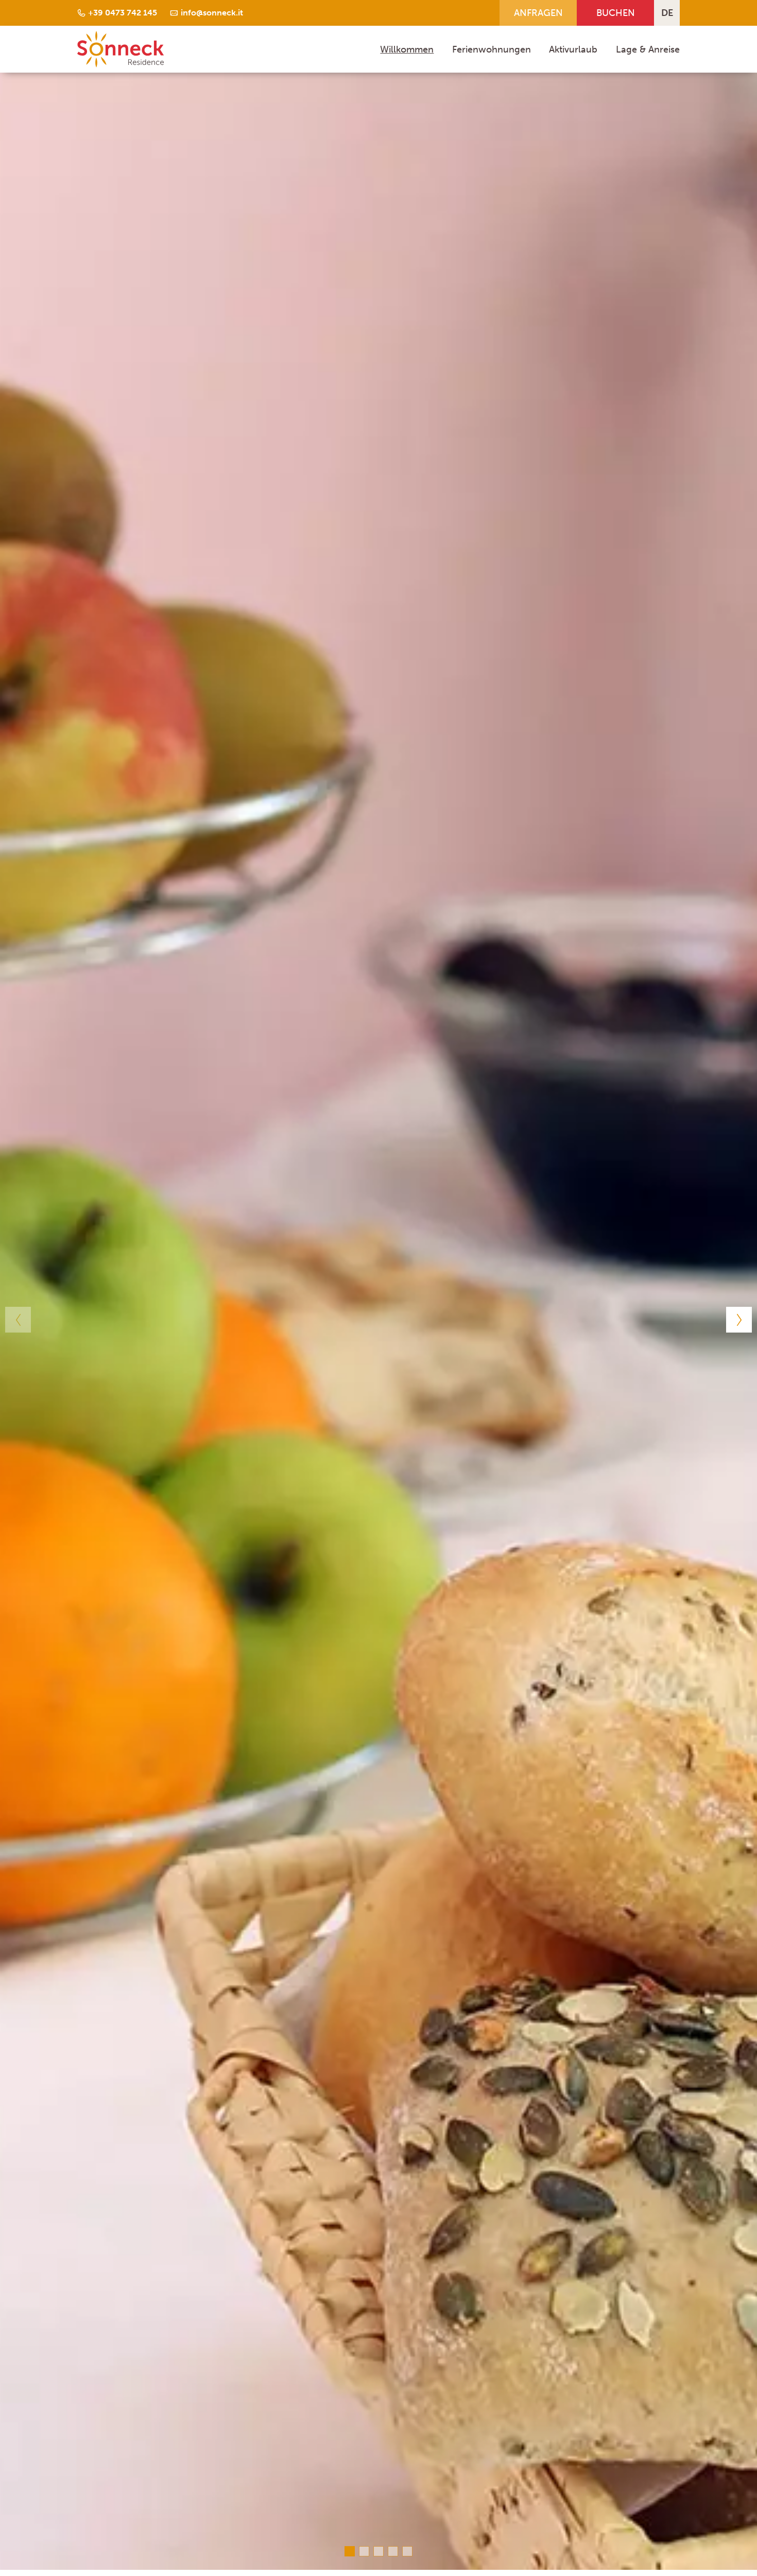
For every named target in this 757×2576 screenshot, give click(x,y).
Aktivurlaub (573, 49)
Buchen (616, 13)
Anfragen (538, 13)
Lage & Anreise (648, 49)
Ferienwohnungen (492, 49)
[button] (18, 1320)
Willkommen (407, 49)
